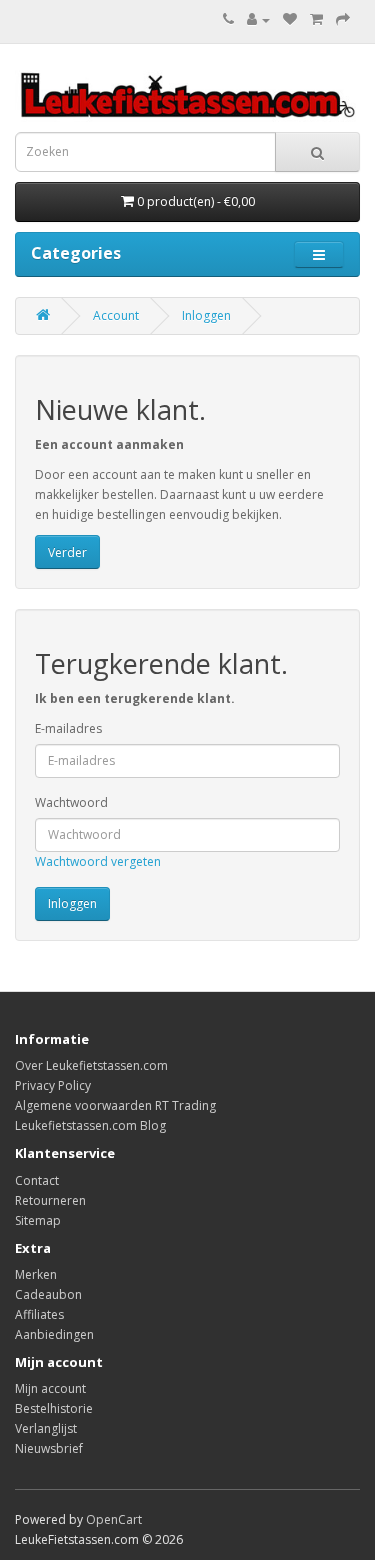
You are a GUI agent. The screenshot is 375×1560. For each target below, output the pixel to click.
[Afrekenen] (343, 19)
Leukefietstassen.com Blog (90, 1125)
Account (116, 315)
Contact (37, 1180)
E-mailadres (68, 728)
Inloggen (206, 315)
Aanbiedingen (54, 1334)
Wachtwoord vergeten (98, 861)
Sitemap (38, 1220)
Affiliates (39, 1314)
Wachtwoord (71, 802)
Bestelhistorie (54, 1408)
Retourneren (50, 1200)
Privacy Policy (53, 1085)
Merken (36, 1274)
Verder (67, 552)
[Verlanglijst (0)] (290, 19)
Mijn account (50, 1388)
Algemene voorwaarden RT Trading (115, 1105)
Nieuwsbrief (49, 1448)
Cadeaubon (48, 1294)
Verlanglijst (46, 1428)
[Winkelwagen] (316, 19)
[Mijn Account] (258, 19)
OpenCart (114, 1519)
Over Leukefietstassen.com (91, 1065)
